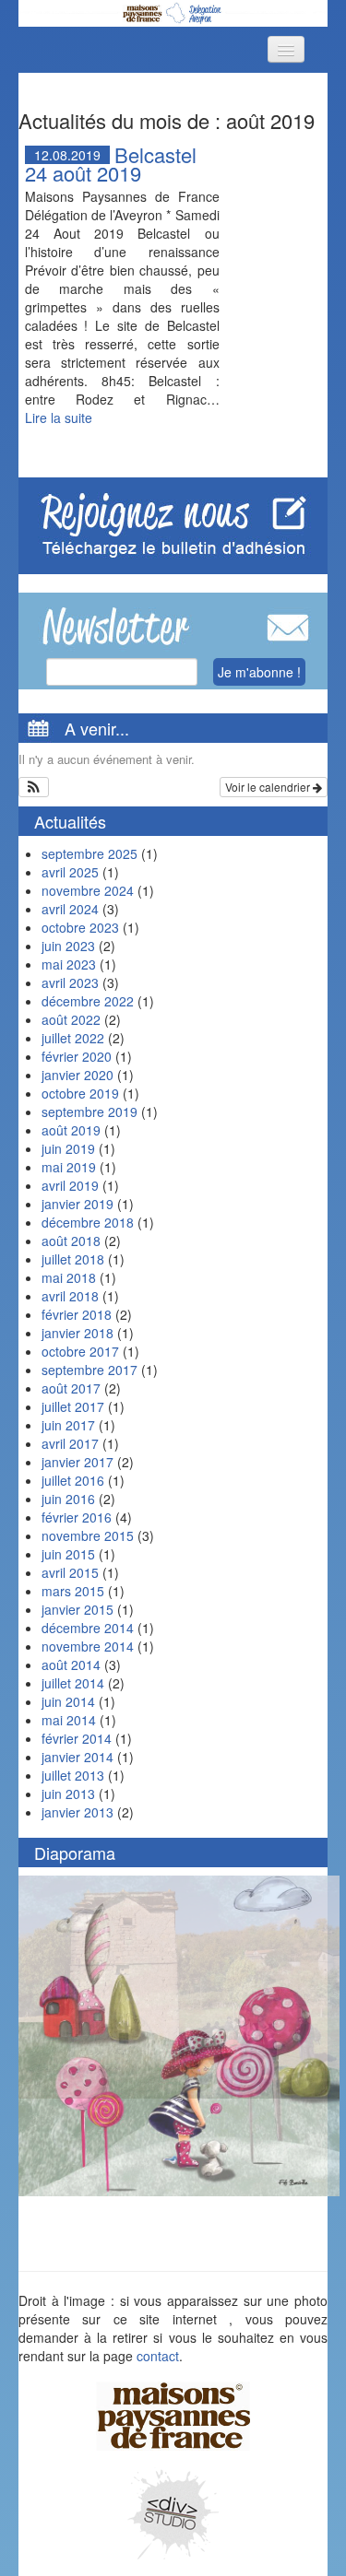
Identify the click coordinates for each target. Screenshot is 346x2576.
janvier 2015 (78, 1609)
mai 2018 (69, 1277)
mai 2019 (69, 1167)
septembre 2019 (89, 1112)
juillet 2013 (73, 1775)
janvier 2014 (78, 1757)
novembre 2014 (88, 1646)
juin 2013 (68, 1794)
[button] (34, 787)
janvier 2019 (78, 1204)
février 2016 (77, 1517)
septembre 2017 (89, 1370)
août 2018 (71, 1241)
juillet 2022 (73, 1038)
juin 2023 (68, 946)
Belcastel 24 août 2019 (111, 164)
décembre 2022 (88, 1001)
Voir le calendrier (269, 787)
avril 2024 (70, 909)
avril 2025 (70, 872)
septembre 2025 (89, 853)
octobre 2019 (80, 1093)
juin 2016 (68, 1499)
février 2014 (77, 1738)
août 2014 (71, 1664)
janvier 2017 (78, 1462)
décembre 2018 (88, 1222)
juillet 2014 (73, 1683)
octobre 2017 (80, 1351)
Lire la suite (59, 418)
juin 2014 (68, 1701)
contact (158, 2356)
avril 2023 (70, 982)
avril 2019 (70, 1185)
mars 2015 (73, 1591)
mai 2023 (69, 964)
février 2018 (77, 1314)
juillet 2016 (73, 1480)
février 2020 (77, 1056)
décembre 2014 (88, 1628)
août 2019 (71, 1130)
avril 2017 (70, 1443)
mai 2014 (69, 1720)
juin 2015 (68, 1554)
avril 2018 (70, 1296)
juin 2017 (68, 1425)
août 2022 (71, 1019)
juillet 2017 (73, 1406)
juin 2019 (68, 1148)
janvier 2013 (78, 1812)
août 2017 (71, 1388)
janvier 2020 (78, 1075)
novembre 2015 (88, 1535)
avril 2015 (70, 1572)
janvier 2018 (78, 1333)
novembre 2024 (88, 890)
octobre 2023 (80, 927)
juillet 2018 (73, 1259)
